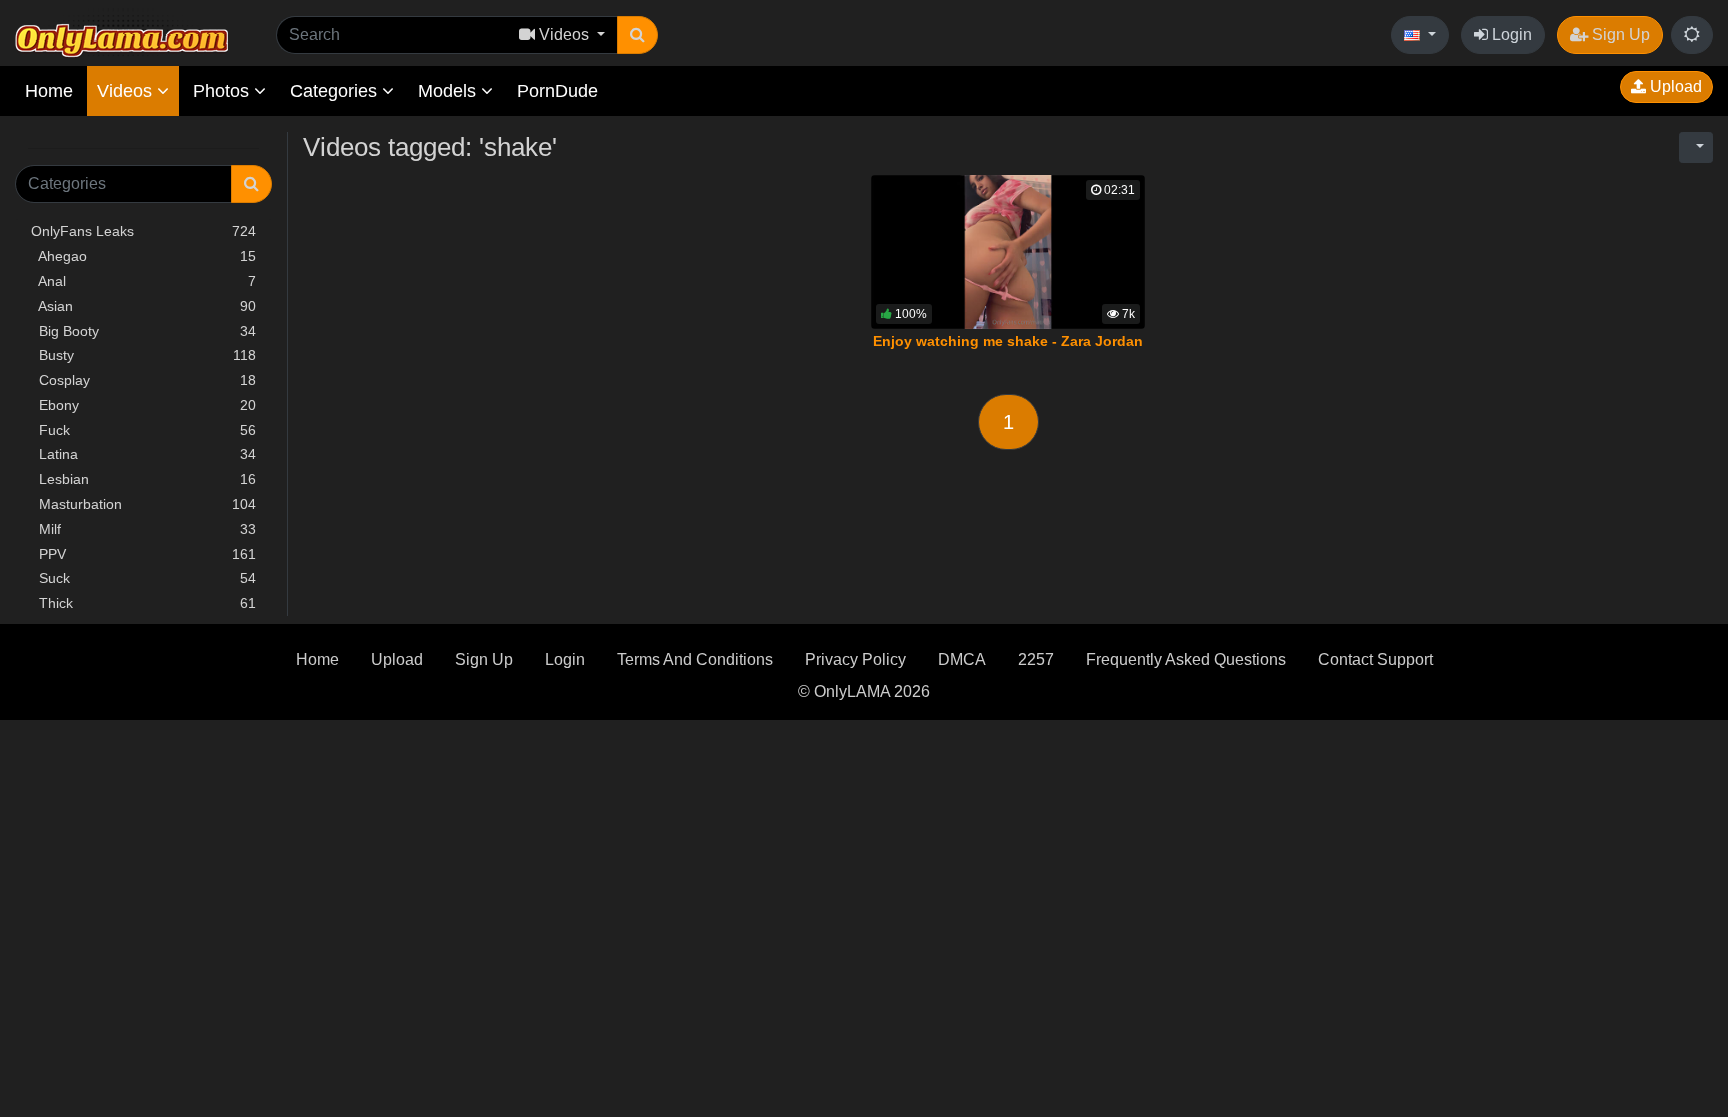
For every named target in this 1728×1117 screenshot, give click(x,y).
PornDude (557, 91)
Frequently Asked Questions (1186, 659)
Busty (143, 355)
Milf (143, 529)
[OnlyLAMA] (121, 35)
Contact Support (1375, 659)
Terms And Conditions (695, 659)
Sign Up (1619, 34)
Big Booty (143, 331)
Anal (143, 281)
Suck (143, 578)
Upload (1674, 86)
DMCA (962, 659)
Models (449, 91)
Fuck (143, 430)
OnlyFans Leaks (143, 231)
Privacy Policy (855, 659)
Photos (223, 91)
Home (49, 91)
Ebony (143, 405)
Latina (143, 454)
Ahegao (143, 256)
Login (1510, 34)
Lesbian (143, 479)
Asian (143, 306)
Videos (127, 91)
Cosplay (143, 380)
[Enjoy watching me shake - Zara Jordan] (1008, 252)
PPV (143, 554)
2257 (1036, 659)
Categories (336, 91)
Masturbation (143, 504)
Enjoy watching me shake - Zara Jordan (1008, 341)
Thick (143, 603)
